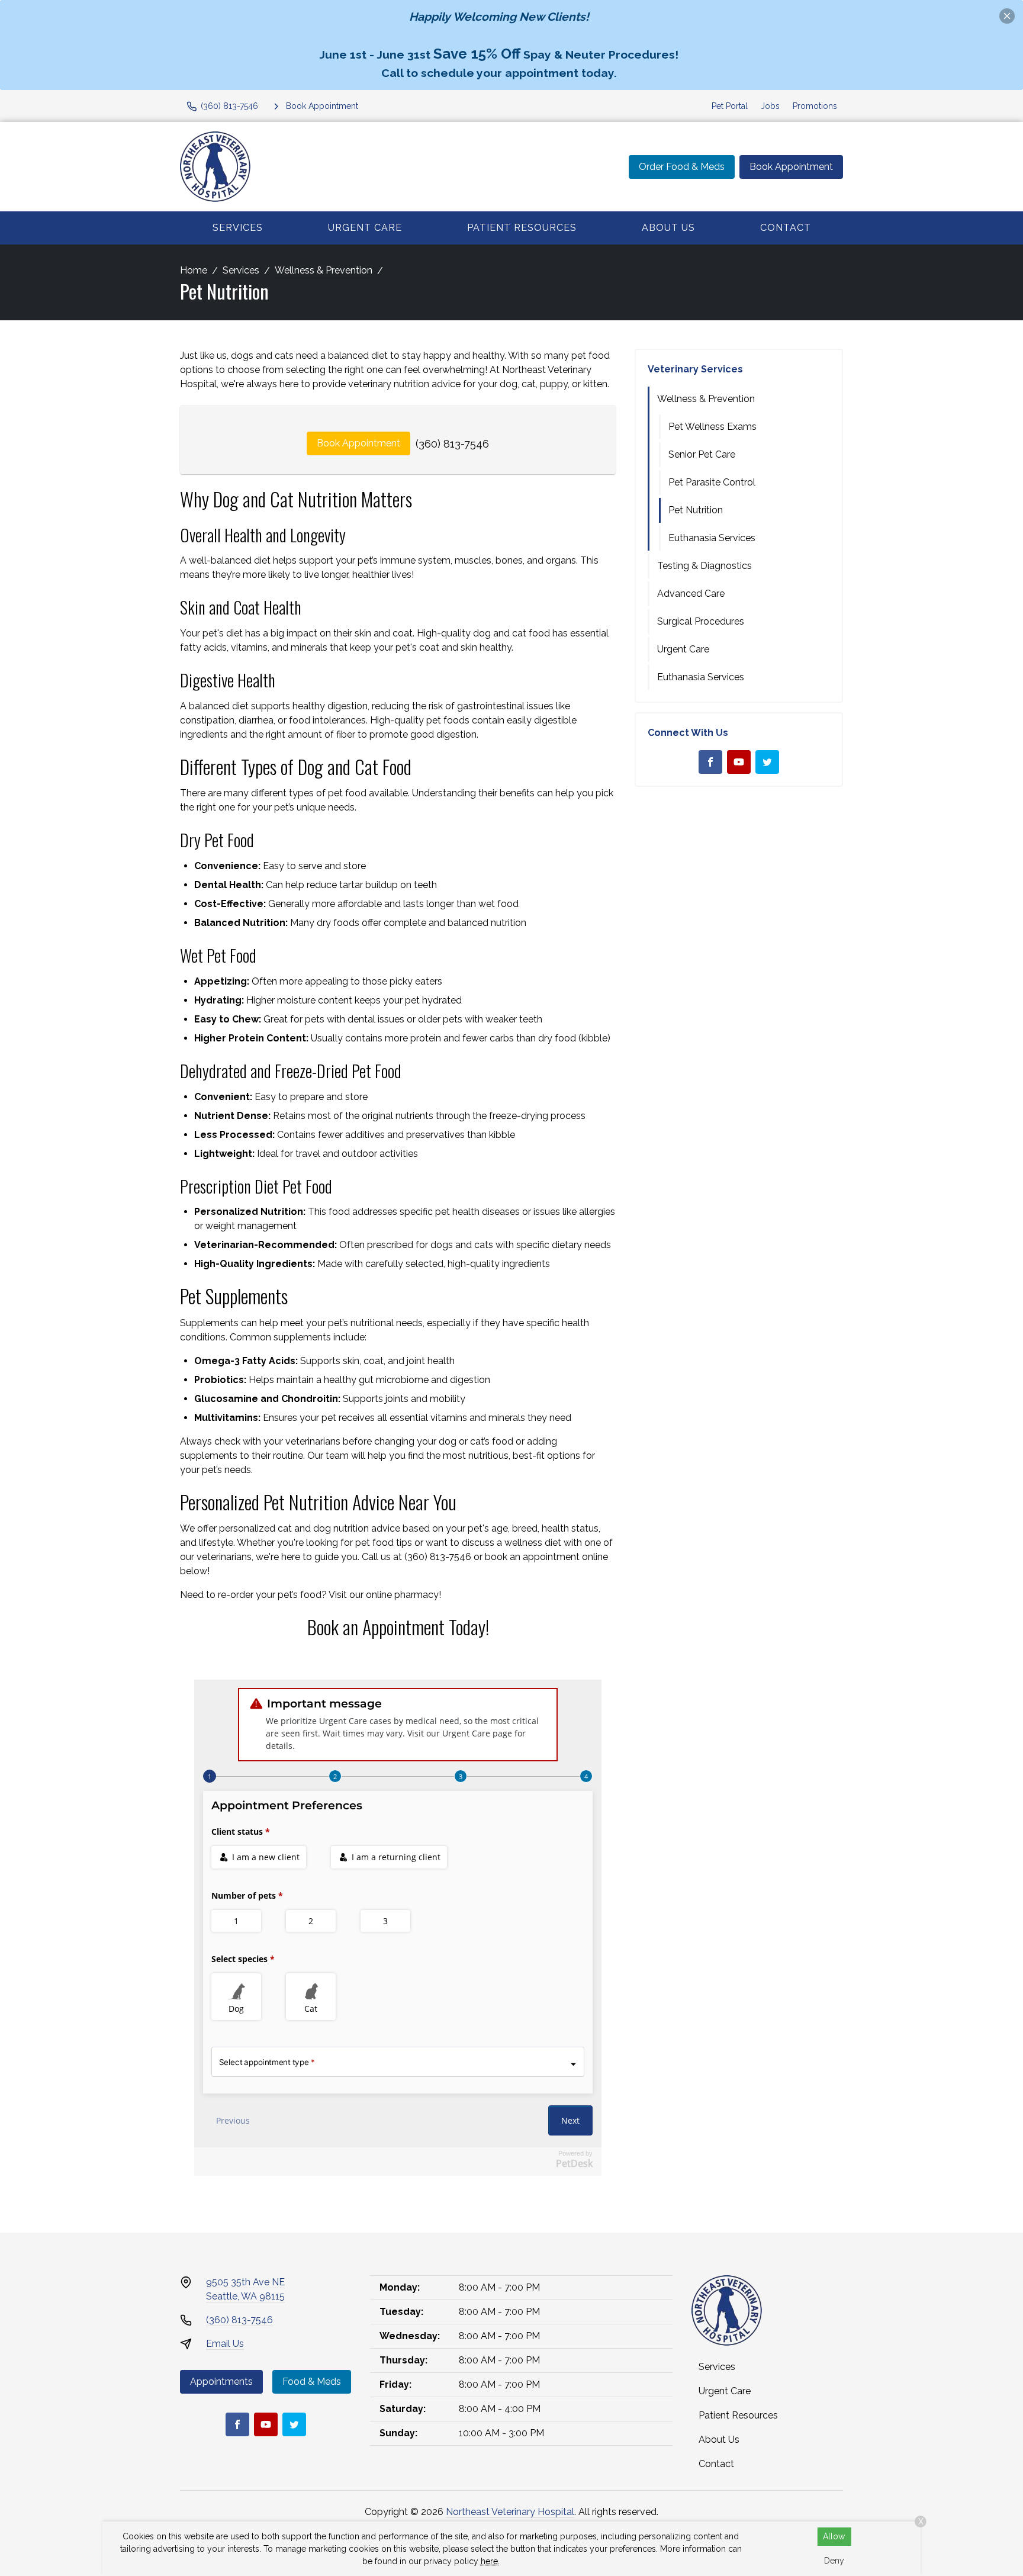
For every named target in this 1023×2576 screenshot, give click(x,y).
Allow (834, 2536)
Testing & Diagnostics (704, 566)
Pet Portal (730, 106)
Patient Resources (522, 228)
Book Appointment (791, 167)
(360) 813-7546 (452, 444)
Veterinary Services (695, 369)
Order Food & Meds (682, 167)
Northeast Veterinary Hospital (510, 2512)
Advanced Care (691, 594)
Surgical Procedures (701, 621)
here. (490, 2561)
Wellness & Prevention (324, 270)
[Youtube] (739, 762)
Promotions (815, 106)
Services (238, 228)
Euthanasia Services (712, 538)
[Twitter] (767, 762)
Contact (786, 228)
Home (194, 270)
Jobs (770, 106)
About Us (668, 228)
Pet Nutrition (696, 510)
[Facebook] (710, 762)
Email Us (225, 2344)
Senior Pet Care (702, 454)
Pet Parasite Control (712, 482)
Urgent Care (365, 228)
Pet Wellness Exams (712, 427)
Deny (834, 2561)
